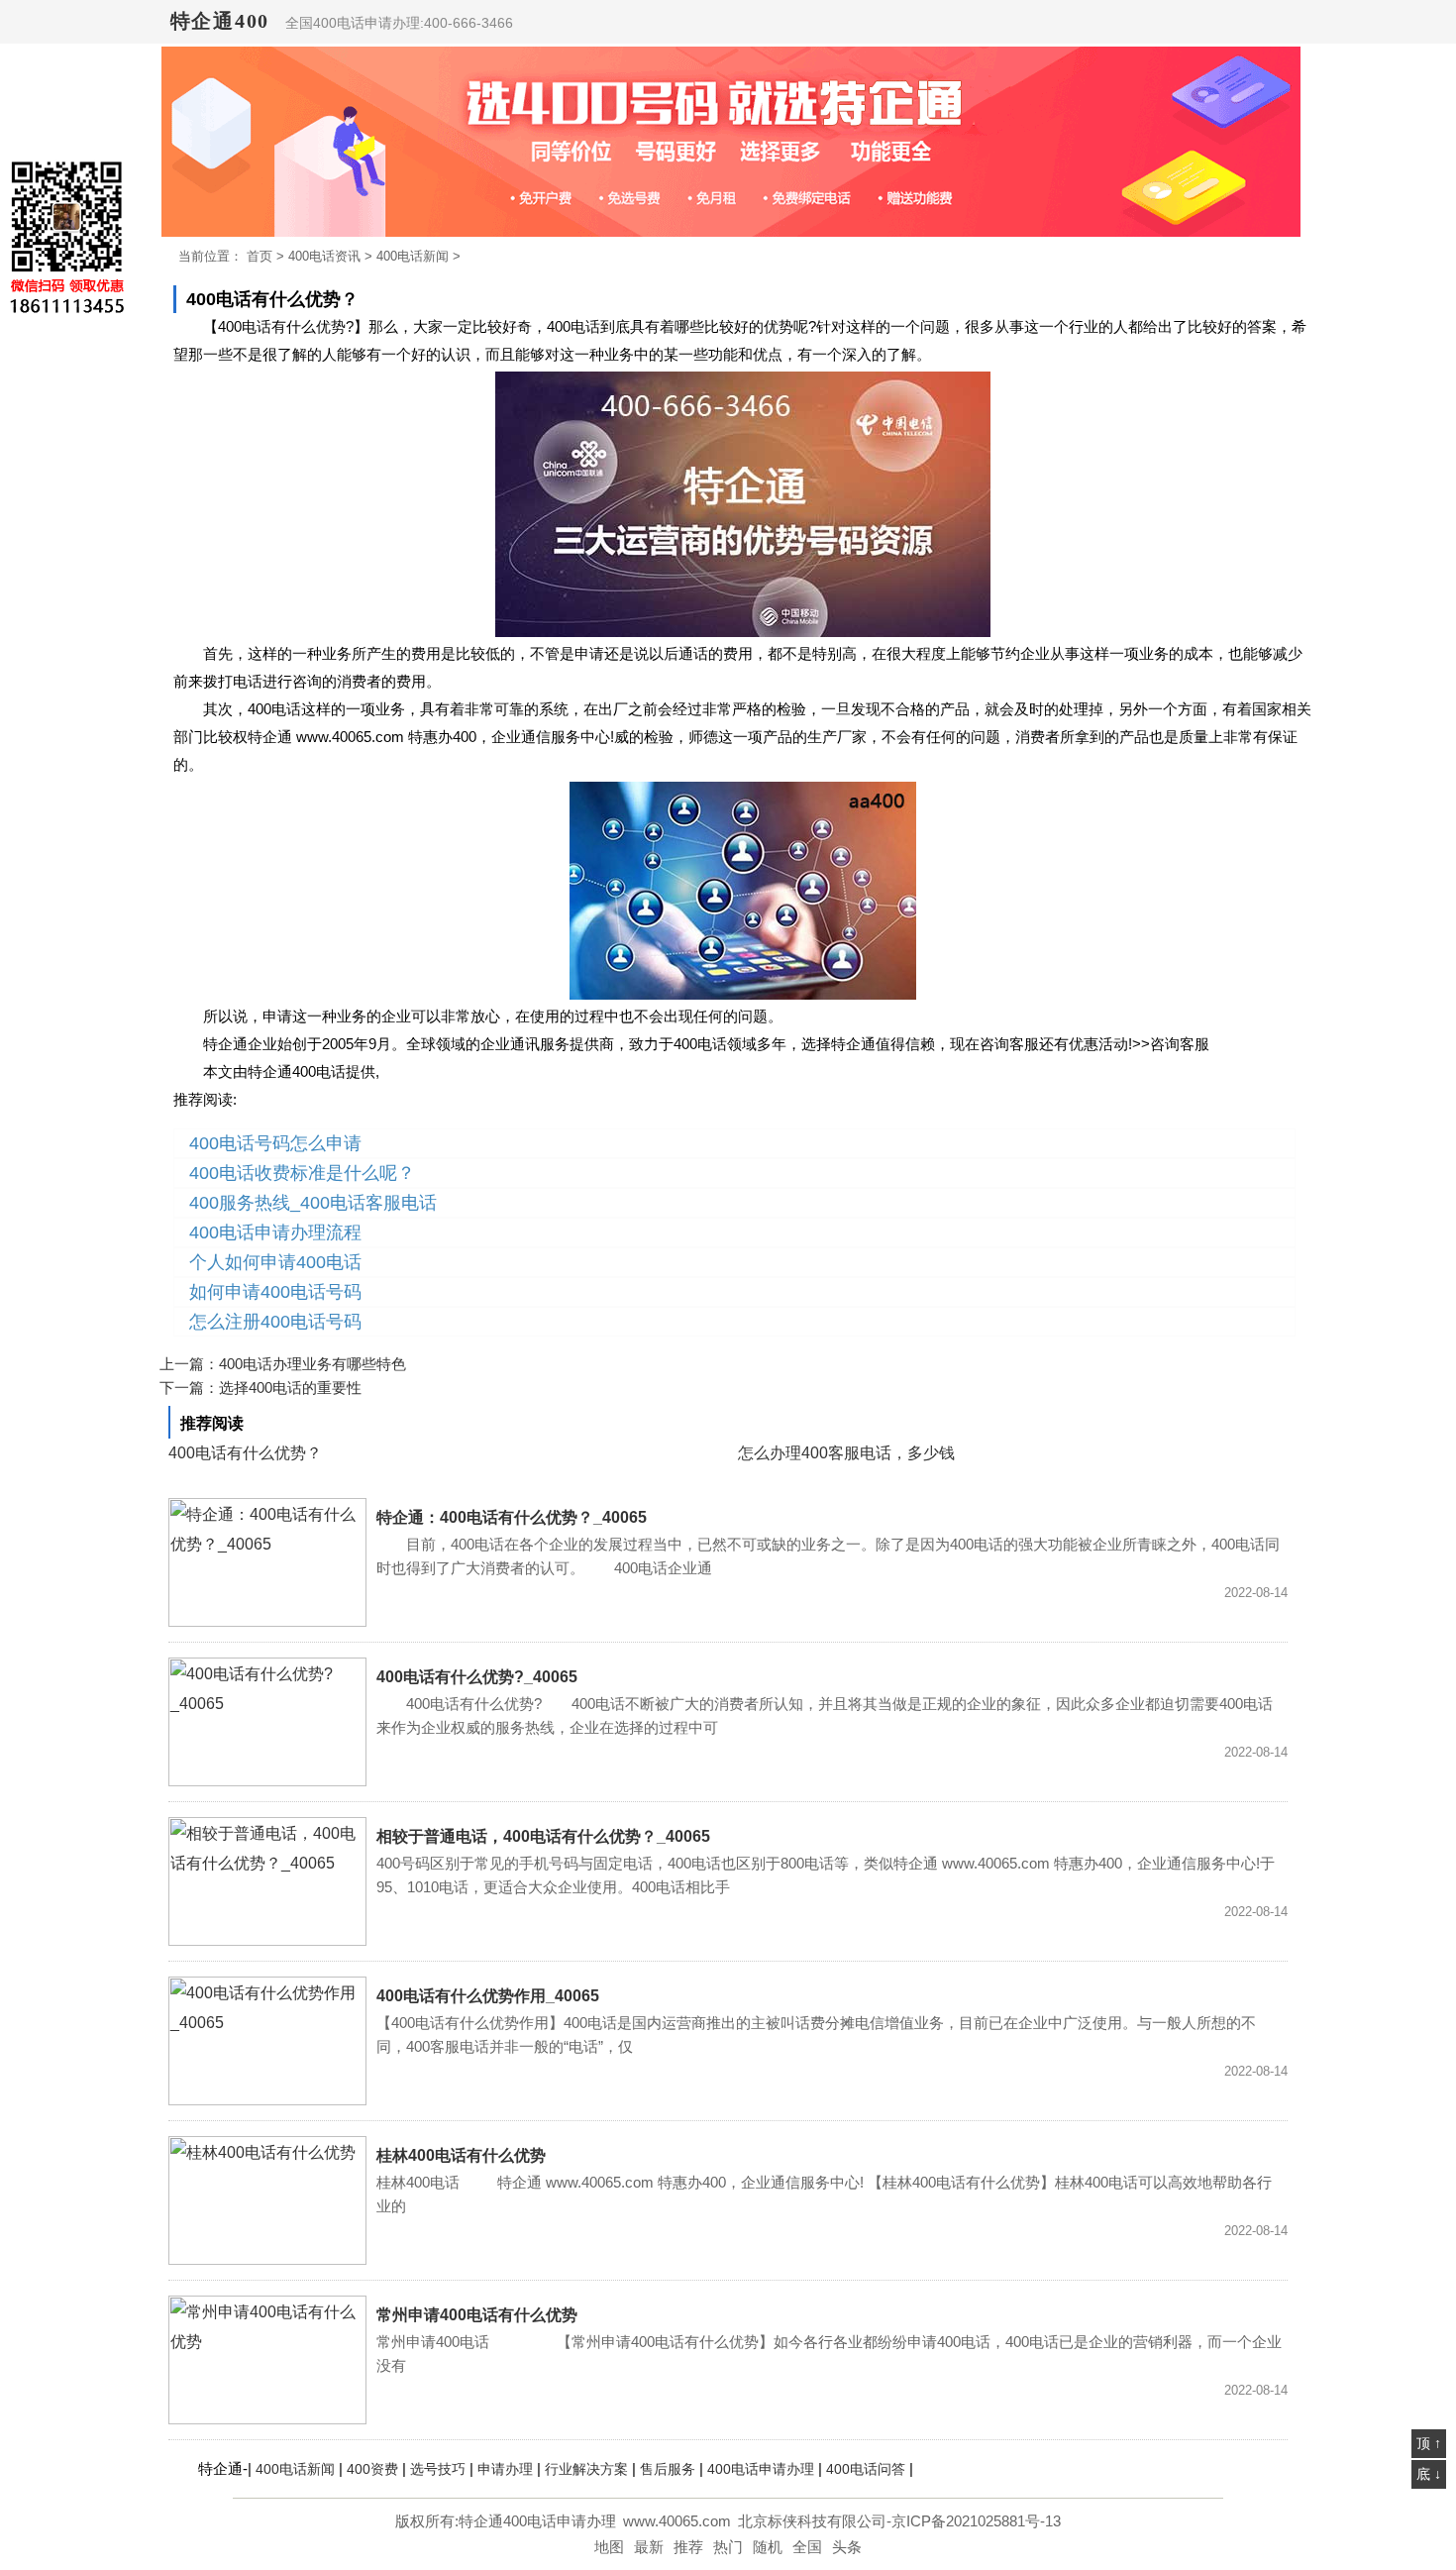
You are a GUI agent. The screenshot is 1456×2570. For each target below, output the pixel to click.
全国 (807, 2547)
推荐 (688, 2547)
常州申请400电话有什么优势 (477, 2315)
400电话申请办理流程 (275, 1232)
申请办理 (505, 2469)
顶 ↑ (1429, 2443)
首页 (260, 256)
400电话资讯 (324, 256)
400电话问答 (866, 2469)
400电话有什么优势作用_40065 (488, 1996)
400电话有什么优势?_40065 (477, 1677)
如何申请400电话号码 (275, 1292)
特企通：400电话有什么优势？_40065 (512, 1517)
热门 (728, 2547)
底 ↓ (1429, 2474)
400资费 (372, 2469)
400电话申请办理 (761, 2469)
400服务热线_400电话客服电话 (313, 1203)
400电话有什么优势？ (245, 1453)
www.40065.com (677, 2521)
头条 (847, 2547)
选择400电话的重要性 (290, 1388)
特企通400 (220, 21)
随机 (768, 2547)
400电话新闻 (413, 256)
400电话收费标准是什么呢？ (302, 1173)
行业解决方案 (586, 2469)
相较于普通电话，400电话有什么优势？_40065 (543, 1836)
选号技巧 (438, 2469)
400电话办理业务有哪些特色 (312, 1364)
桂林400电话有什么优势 (461, 2155)
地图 (609, 2547)
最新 (649, 2547)
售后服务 (668, 2469)
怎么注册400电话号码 (275, 1322)
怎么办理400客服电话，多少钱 (846, 1453)
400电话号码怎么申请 (275, 1143)
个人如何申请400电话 (275, 1262)
